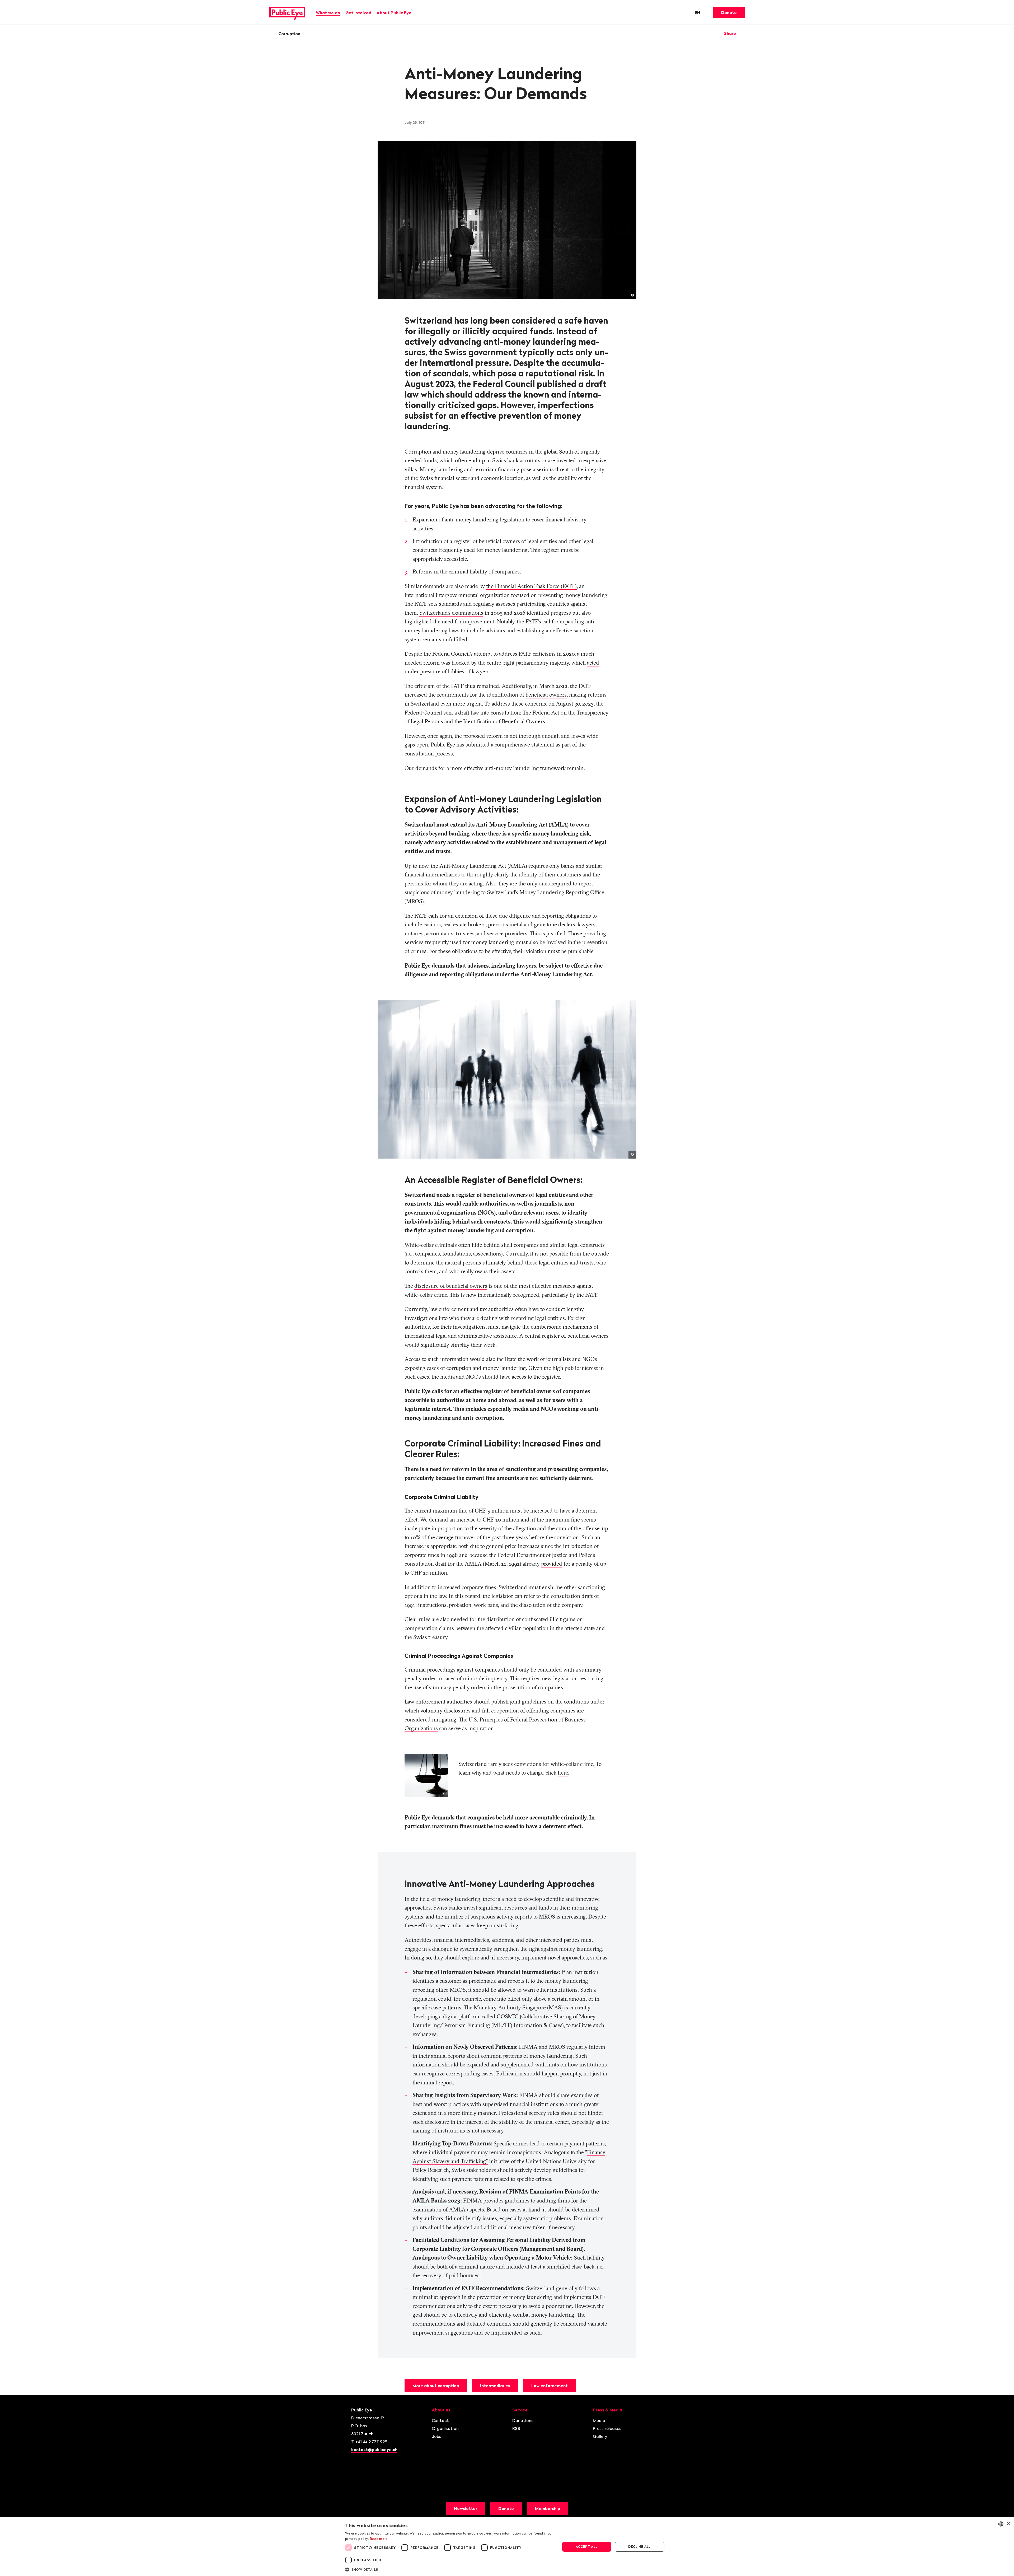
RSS (516, 2428)
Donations (523, 2420)
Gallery (600, 2436)
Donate (729, 12)
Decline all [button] (639, 2547)
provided (552, 1564)
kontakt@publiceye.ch (374, 2449)
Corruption (289, 34)
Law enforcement (550, 2386)
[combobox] (1001, 2524)
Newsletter (466, 2508)
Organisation (445, 2428)
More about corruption (436, 2386)
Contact (440, 2420)
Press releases (607, 2428)
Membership (548, 2508)
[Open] (743, 33)
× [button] (1008, 2524)
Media (599, 2420)
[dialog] (507, 2547)
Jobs (436, 2436)
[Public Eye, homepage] (287, 12)
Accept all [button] (587, 2547)
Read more (379, 2539)
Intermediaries (495, 2386)
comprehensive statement (524, 744)
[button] (449, 2569)
